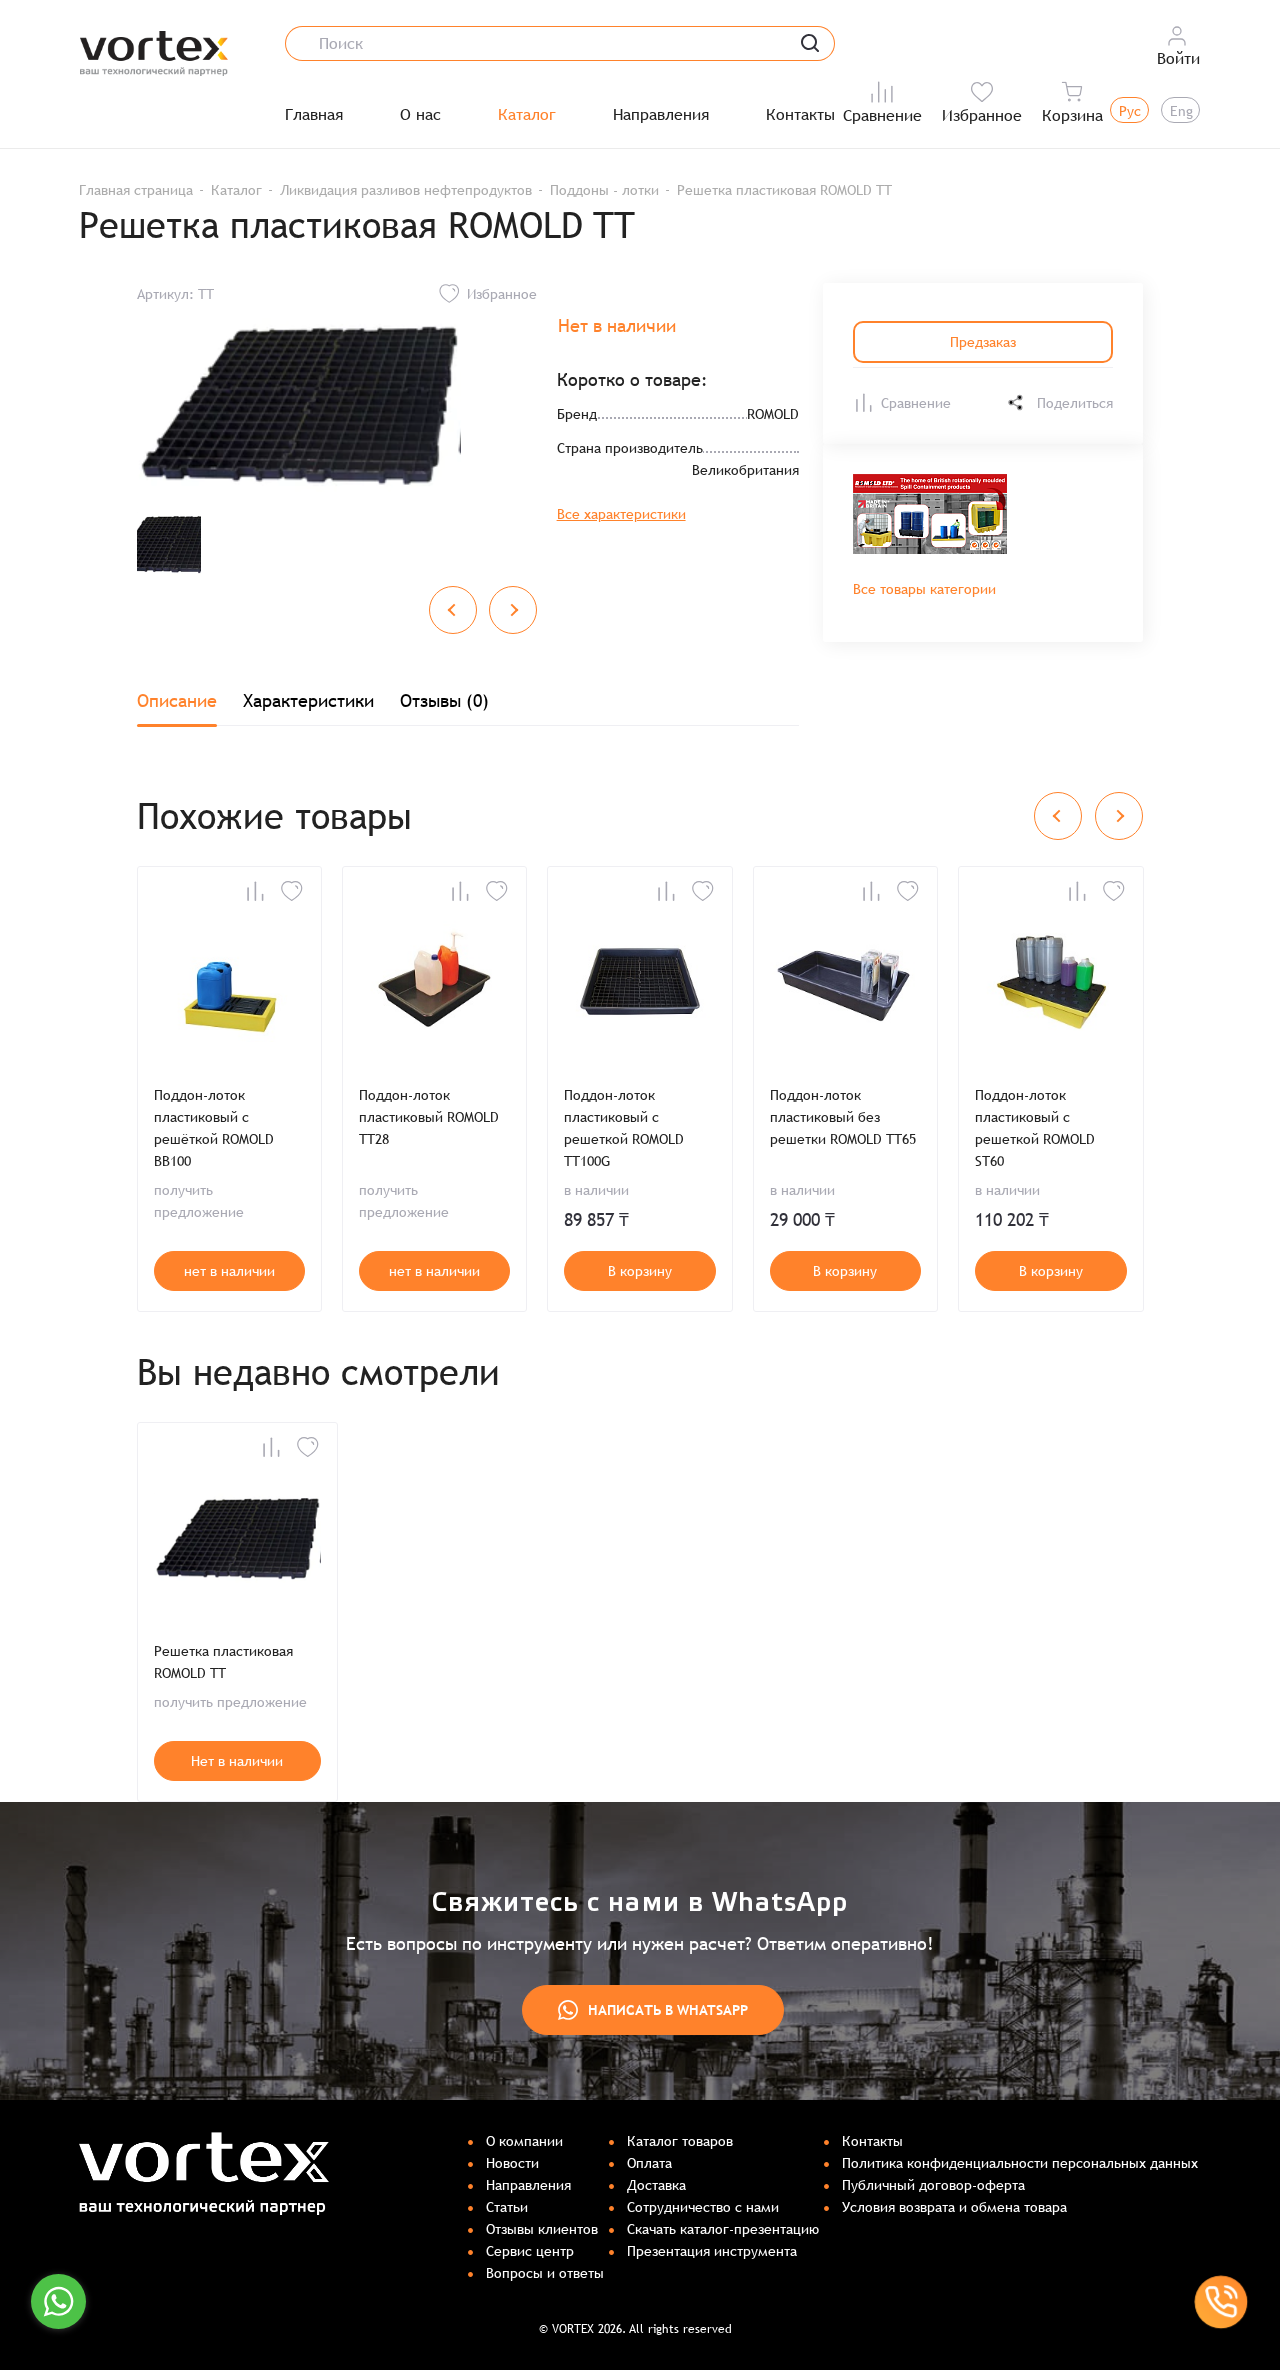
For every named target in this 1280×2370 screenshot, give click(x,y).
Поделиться (1075, 403)
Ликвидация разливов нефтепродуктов (406, 190)
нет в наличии (229, 1271)
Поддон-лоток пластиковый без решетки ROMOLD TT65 (843, 1117)
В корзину (640, 1271)
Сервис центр (530, 2251)
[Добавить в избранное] (292, 891)
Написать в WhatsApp (668, 2010)
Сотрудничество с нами (703, 2207)
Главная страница (136, 190)
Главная (314, 115)
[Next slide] (513, 610)
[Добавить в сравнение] (255, 891)
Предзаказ (983, 342)
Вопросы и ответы (545, 2273)
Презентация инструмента (712, 2251)
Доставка (656, 2185)
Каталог (527, 115)
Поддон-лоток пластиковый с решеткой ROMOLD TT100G (624, 1128)
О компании (524, 2141)
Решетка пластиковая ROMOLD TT (223, 1662)
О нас (420, 115)
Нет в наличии (237, 1761)
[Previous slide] (453, 610)
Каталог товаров (680, 2141)
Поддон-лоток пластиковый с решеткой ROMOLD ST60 (1035, 1128)
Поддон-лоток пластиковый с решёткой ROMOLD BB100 (214, 1128)
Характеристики (308, 700)
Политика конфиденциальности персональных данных (1020, 2163)
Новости (512, 2163)
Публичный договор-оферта (933, 2185)
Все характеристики (621, 514)
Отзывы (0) (444, 700)
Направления (661, 115)
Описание (177, 700)
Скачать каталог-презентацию (723, 2229)
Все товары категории (924, 589)
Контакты (800, 115)
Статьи (507, 2207)
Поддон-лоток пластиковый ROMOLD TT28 (429, 1117)
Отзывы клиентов (542, 2229)
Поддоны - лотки (604, 190)
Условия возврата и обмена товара (954, 2207)
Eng (1181, 111)
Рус (1130, 111)
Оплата (649, 2163)
